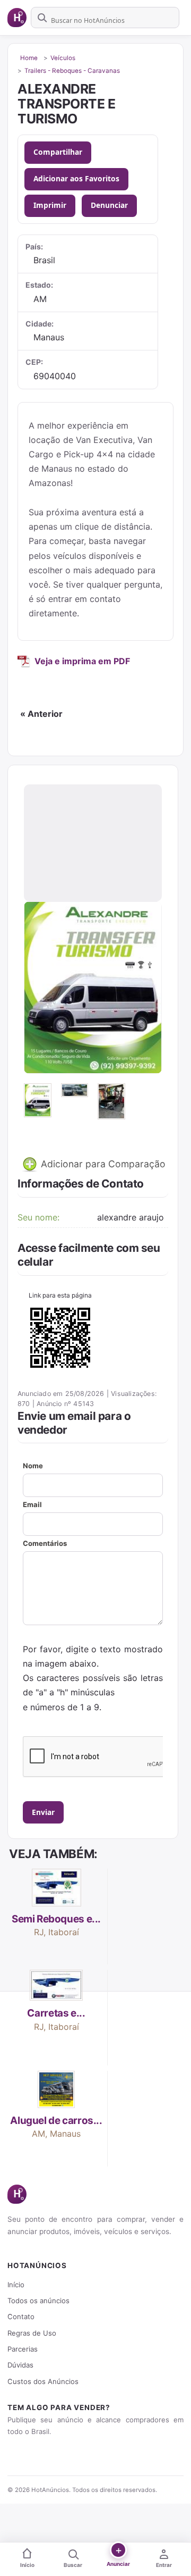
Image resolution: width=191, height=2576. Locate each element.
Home (29, 58)
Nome (33, 1466)
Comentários (45, 1543)
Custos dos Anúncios (43, 2381)
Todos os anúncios (38, 2301)
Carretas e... (56, 2013)
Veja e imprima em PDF (82, 661)
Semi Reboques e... (56, 1919)
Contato (21, 2316)
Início (16, 2285)
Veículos (63, 58)
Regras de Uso (32, 2333)
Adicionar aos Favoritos (76, 178)
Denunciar (109, 205)
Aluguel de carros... (56, 2121)
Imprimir (50, 205)
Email (32, 1504)
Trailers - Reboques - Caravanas (72, 71)
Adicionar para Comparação (102, 1164)
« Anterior (41, 714)
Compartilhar (58, 152)
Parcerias (23, 2349)
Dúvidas (20, 2365)
